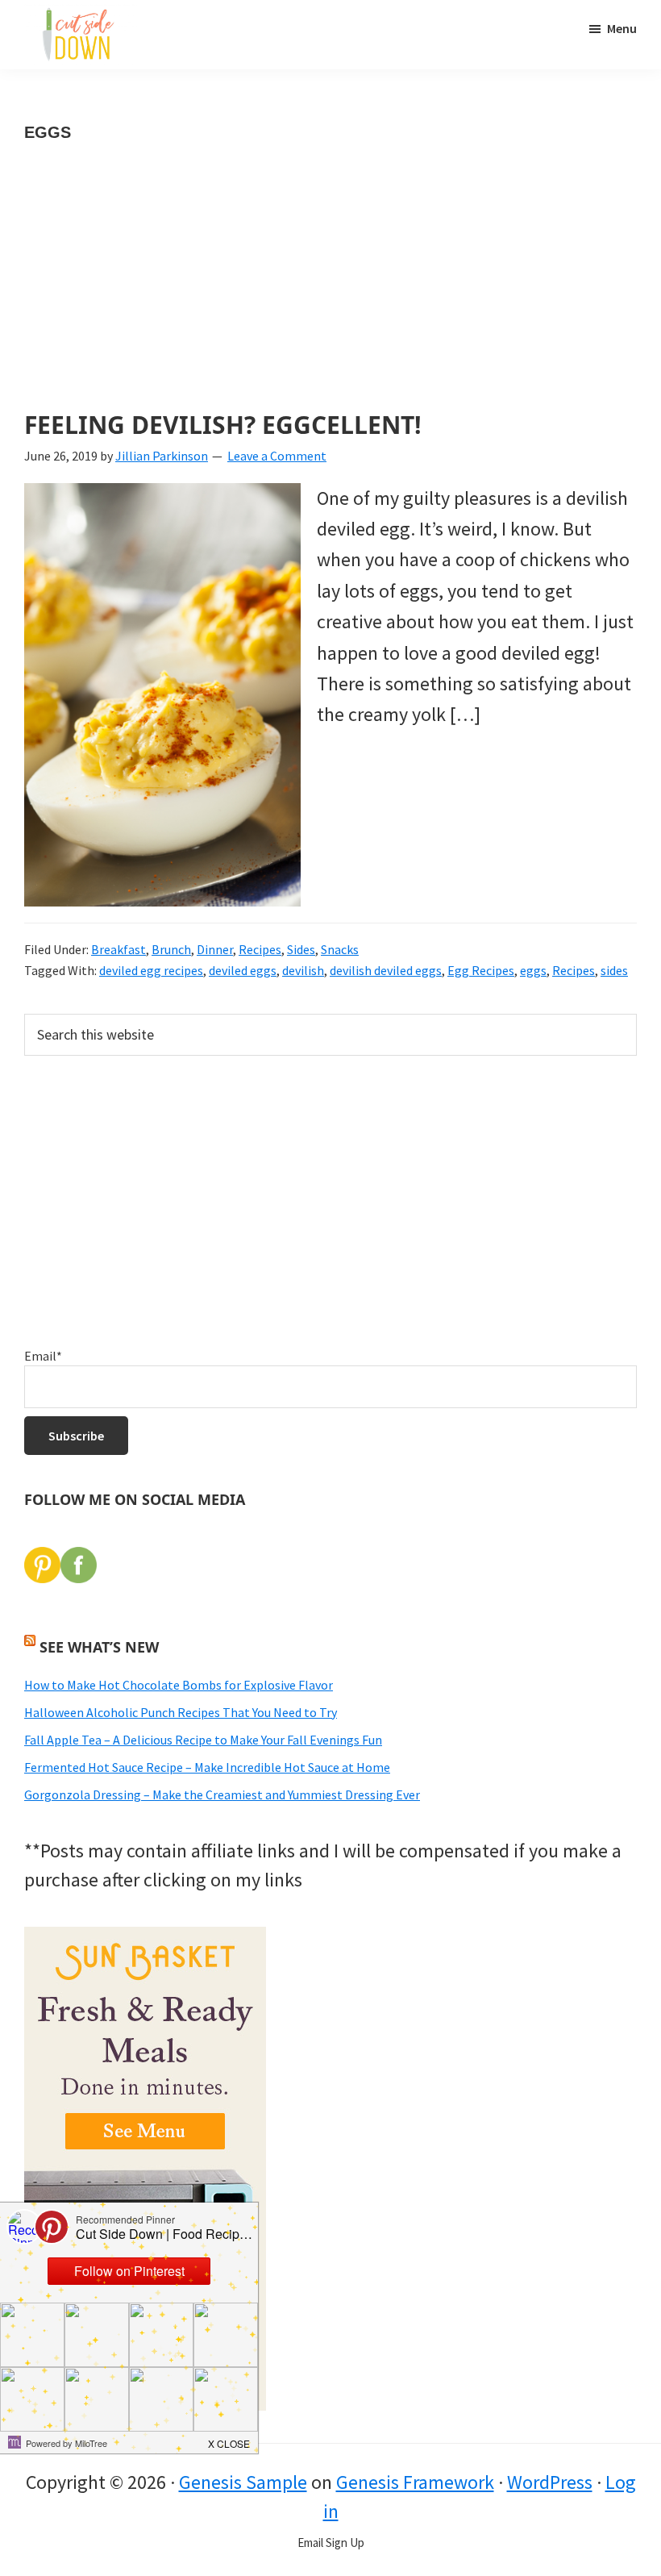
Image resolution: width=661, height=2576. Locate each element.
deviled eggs (243, 970)
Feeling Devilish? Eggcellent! (223, 425)
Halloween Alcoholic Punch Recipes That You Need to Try (181, 1712)
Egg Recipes (481, 970)
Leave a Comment (277, 456)
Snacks (340, 949)
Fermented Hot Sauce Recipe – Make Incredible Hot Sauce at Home (207, 1767)
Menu (622, 28)
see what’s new (99, 1647)
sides (614, 970)
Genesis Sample (243, 2482)
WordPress (550, 2482)
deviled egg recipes (151, 970)
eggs (533, 970)
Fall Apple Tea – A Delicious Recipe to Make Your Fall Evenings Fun (203, 1740)
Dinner (215, 949)
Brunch (171, 949)
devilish (303, 970)
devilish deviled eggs (386, 970)
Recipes (260, 949)
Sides (301, 949)
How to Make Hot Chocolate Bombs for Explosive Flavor (179, 1685)
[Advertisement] (330, 292)
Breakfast (118, 949)
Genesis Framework (415, 2482)
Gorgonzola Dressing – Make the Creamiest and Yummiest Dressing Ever (222, 1794)
